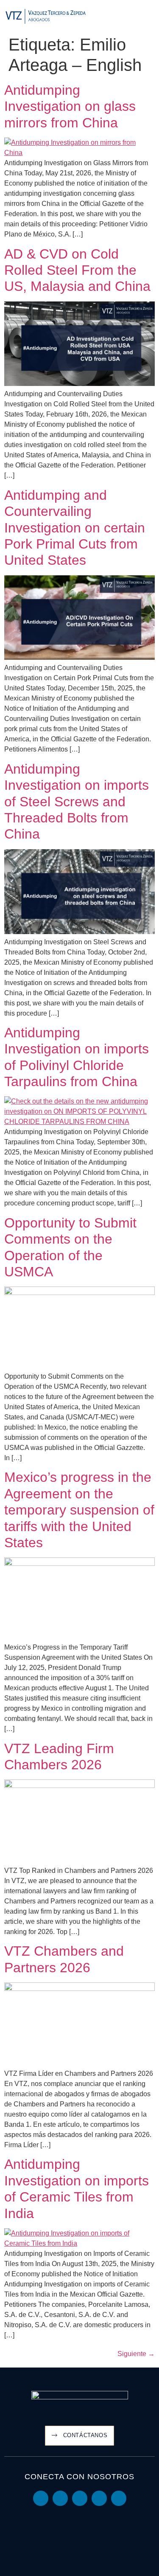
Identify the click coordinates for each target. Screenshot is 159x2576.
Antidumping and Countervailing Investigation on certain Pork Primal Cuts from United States (75, 528)
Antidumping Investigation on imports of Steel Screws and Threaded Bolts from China (77, 802)
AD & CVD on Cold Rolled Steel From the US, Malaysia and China (77, 270)
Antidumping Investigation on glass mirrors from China (70, 106)
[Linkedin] (41, 2498)
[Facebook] (99, 2498)
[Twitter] (80, 2498)
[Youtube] (60, 2498)
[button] (149, 17)
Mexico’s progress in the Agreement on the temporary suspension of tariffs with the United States (79, 1510)
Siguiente (136, 2354)
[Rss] (119, 2498)
